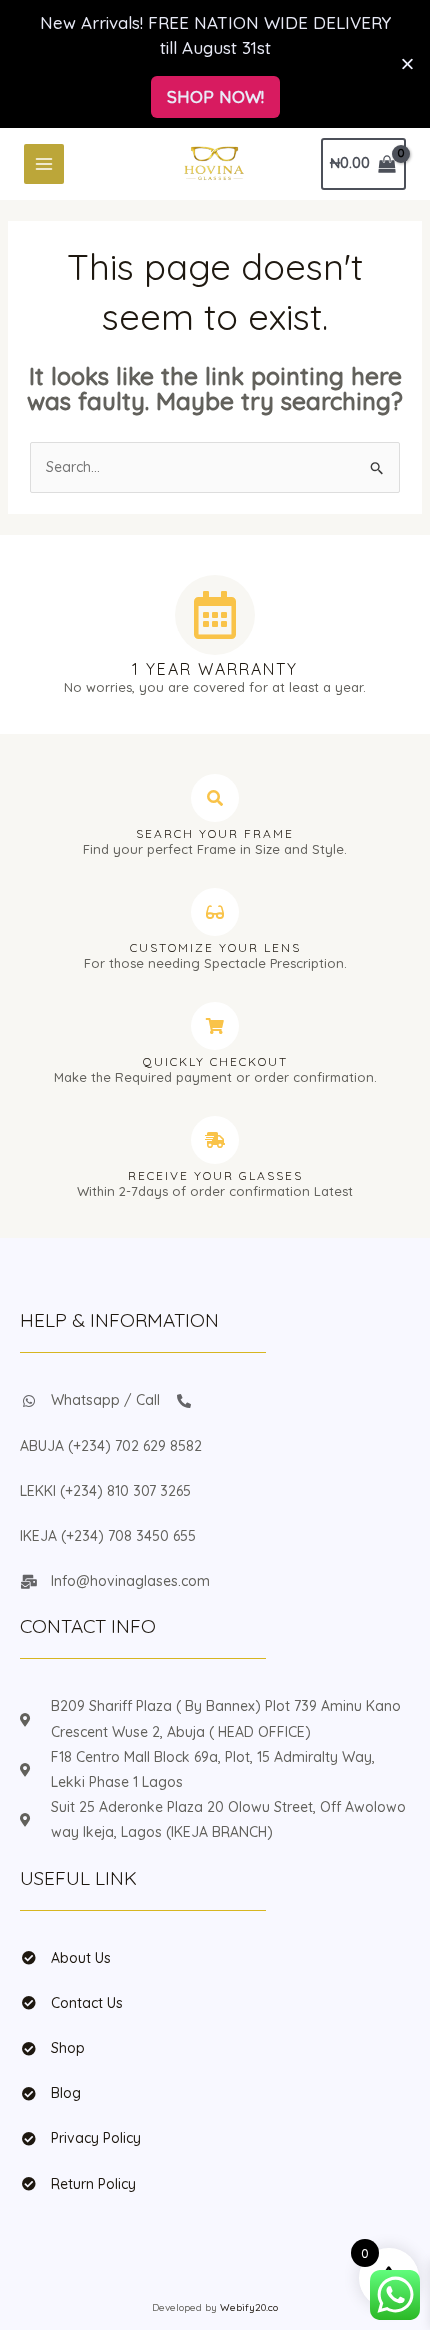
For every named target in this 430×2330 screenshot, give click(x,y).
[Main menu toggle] (44, 164)
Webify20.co (249, 2307)
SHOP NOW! (215, 96)
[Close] (407, 63)
